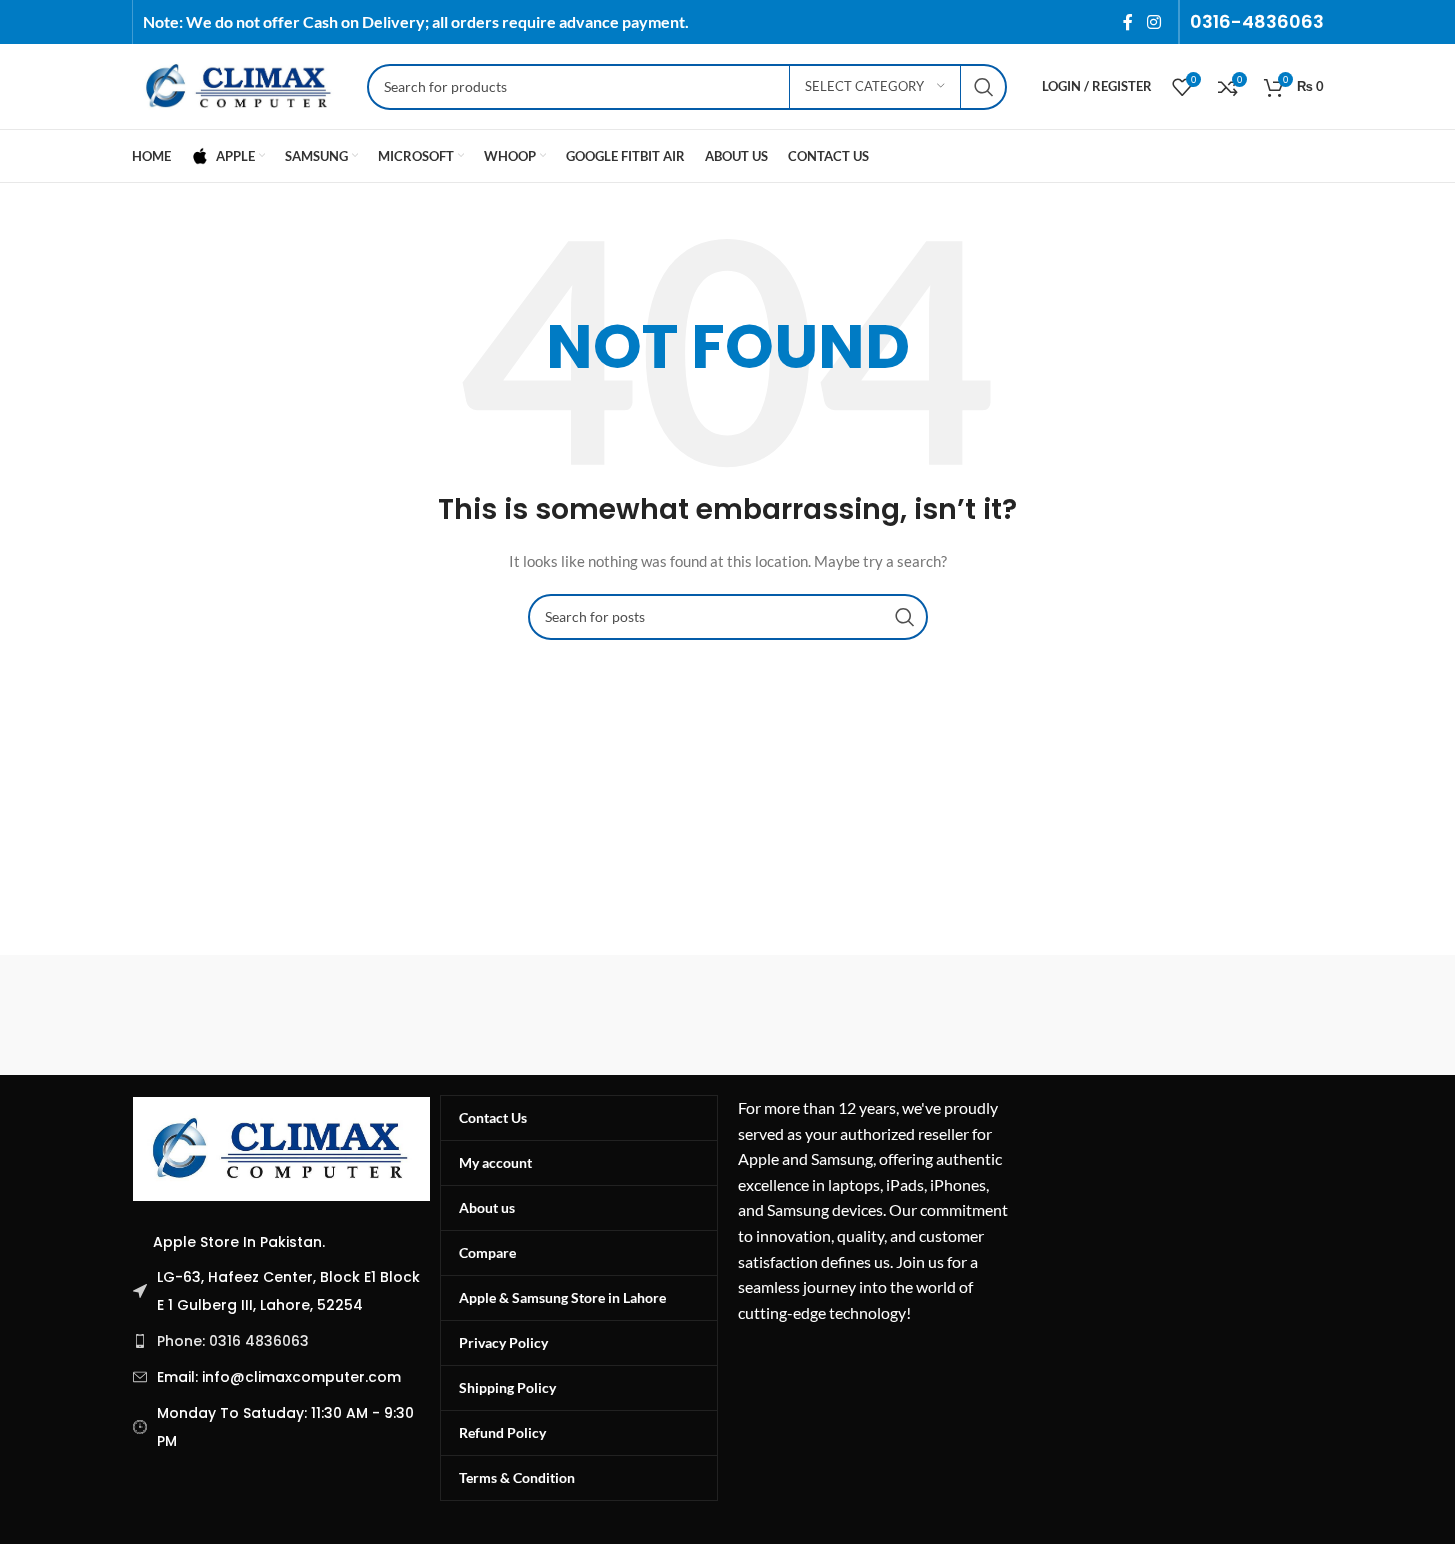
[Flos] (1238, 1015)
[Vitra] (217, 1015)
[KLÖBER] (727, 1015)
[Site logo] (239, 84)
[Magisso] (387, 1015)
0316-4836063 (1257, 21)
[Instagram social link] (1153, 22)
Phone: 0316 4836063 (233, 1341)
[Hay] (1068, 1015)
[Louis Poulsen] (557, 1015)
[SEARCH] (984, 87)
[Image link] (282, 1146)
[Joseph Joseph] (898, 1015)
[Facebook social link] (1128, 22)
